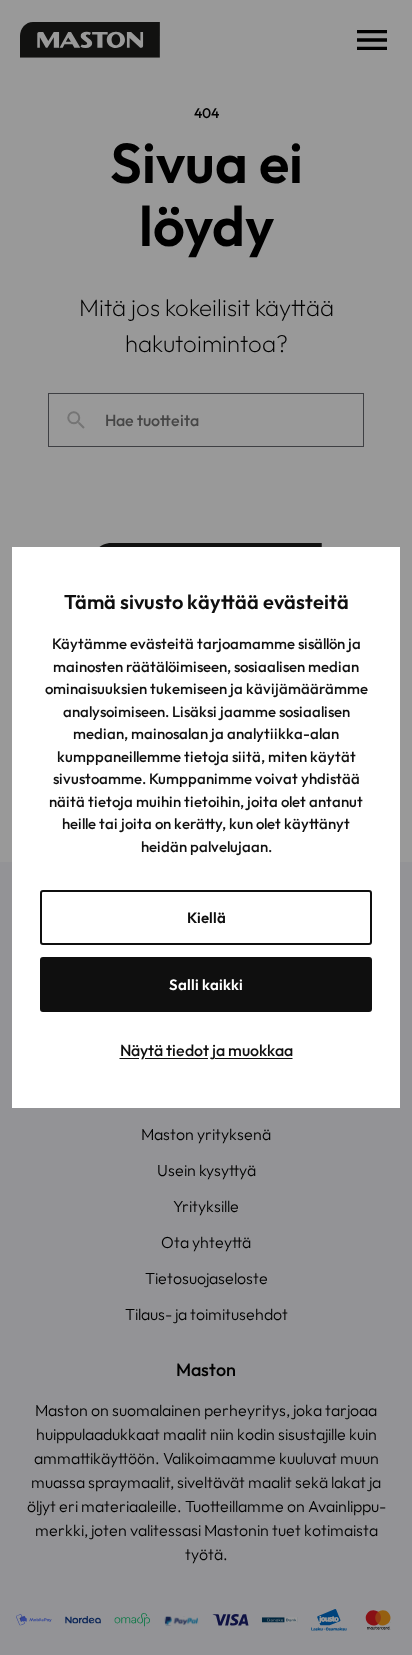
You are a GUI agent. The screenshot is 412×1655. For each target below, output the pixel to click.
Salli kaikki (206, 984)
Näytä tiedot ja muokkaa (206, 1050)
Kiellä (206, 917)
